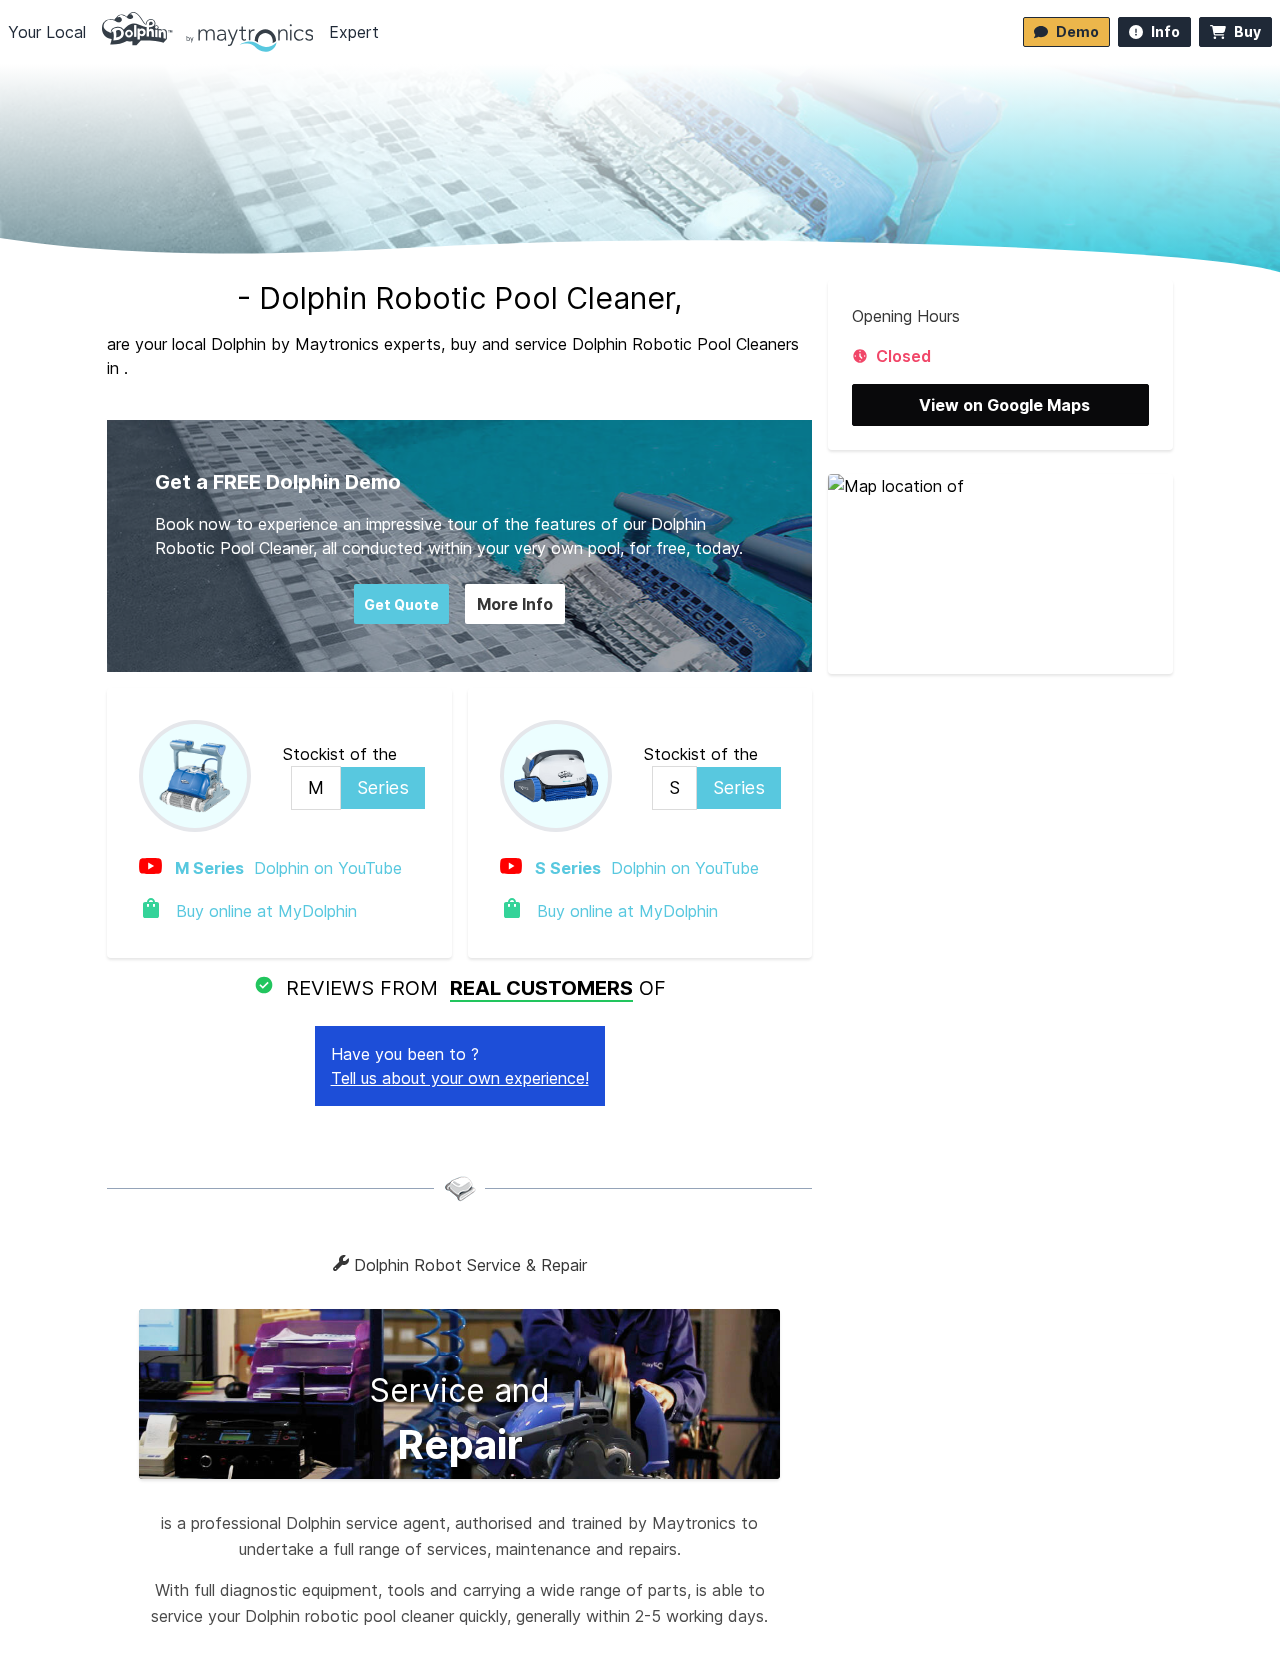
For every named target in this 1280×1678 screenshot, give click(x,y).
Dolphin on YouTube (288, 868)
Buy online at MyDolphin (264, 911)
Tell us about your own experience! (460, 1078)
